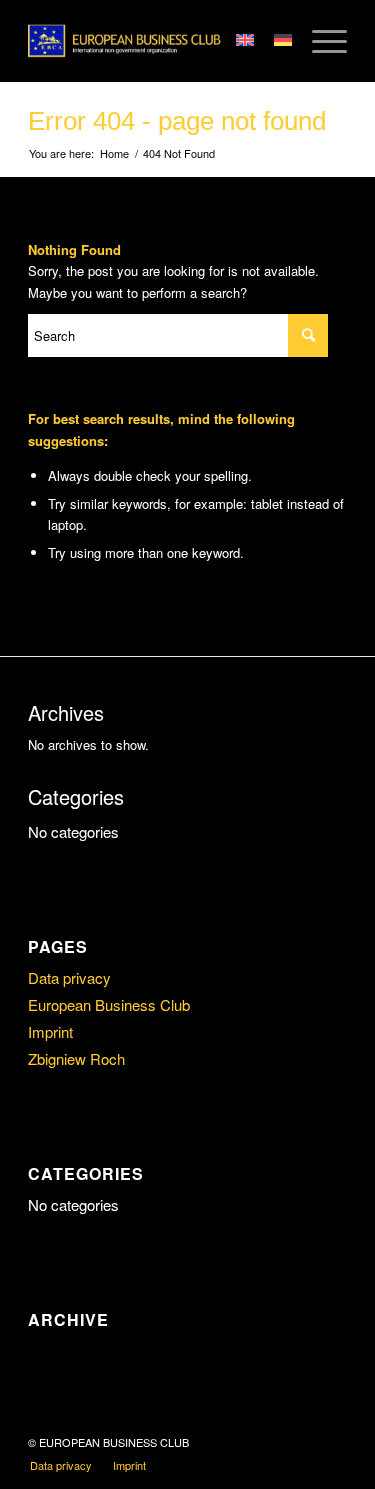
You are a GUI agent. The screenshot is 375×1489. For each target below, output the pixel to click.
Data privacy (69, 977)
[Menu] (319, 41)
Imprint (50, 1031)
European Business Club (109, 1004)
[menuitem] (61, 1465)
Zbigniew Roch (76, 1058)
